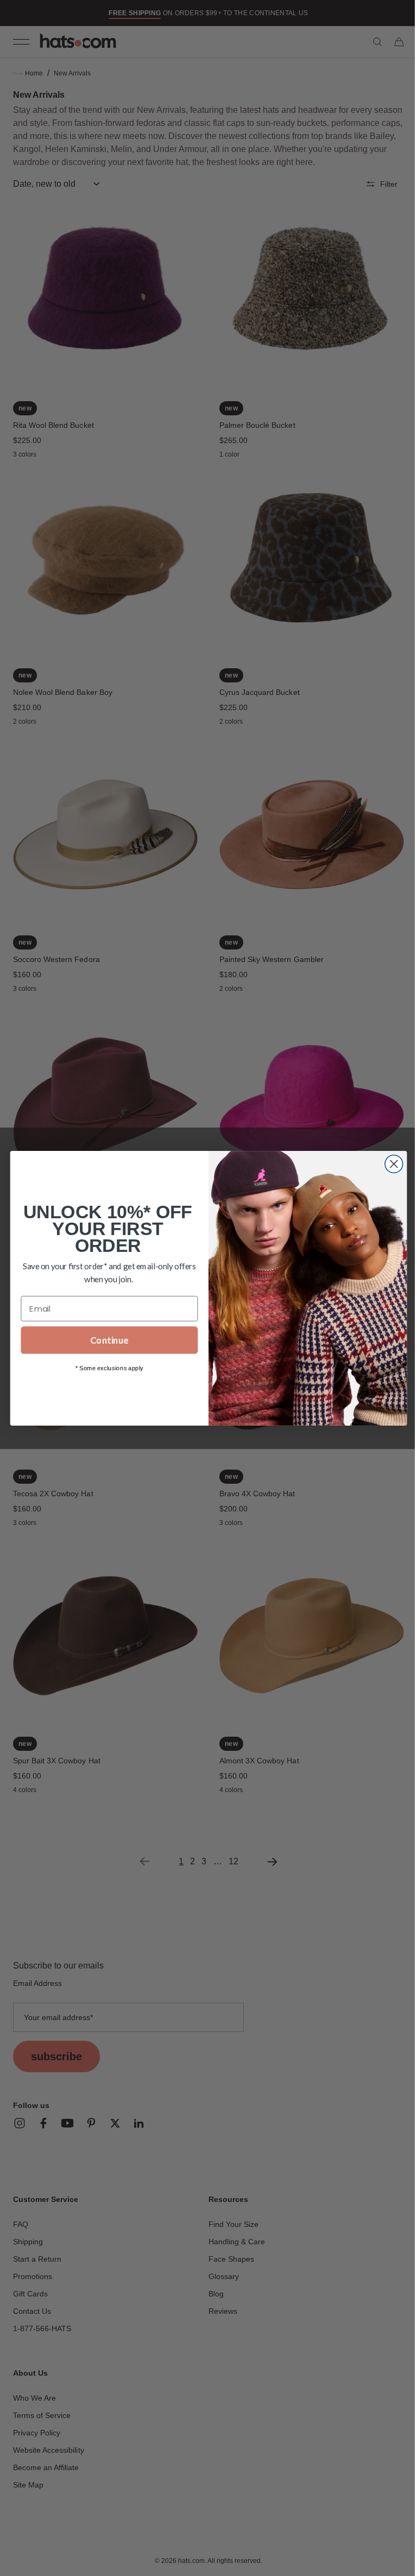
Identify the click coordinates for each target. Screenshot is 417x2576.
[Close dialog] (390, 1164)
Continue (105, 1340)
